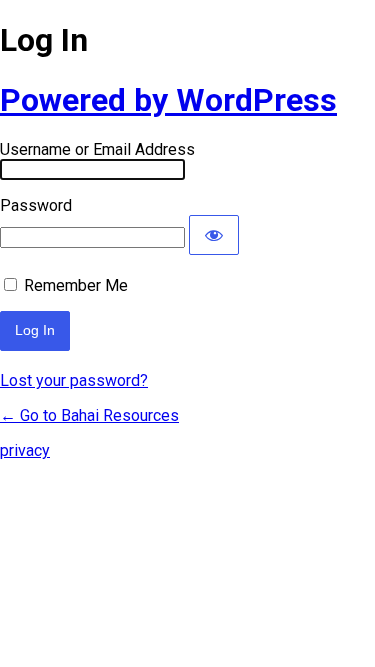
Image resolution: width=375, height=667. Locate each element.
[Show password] (214, 235)
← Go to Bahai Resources (89, 415)
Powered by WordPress (168, 100)
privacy (25, 450)
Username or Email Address (97, 149)
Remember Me (76, 285)
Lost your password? (74, 380)
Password (36, 205)
